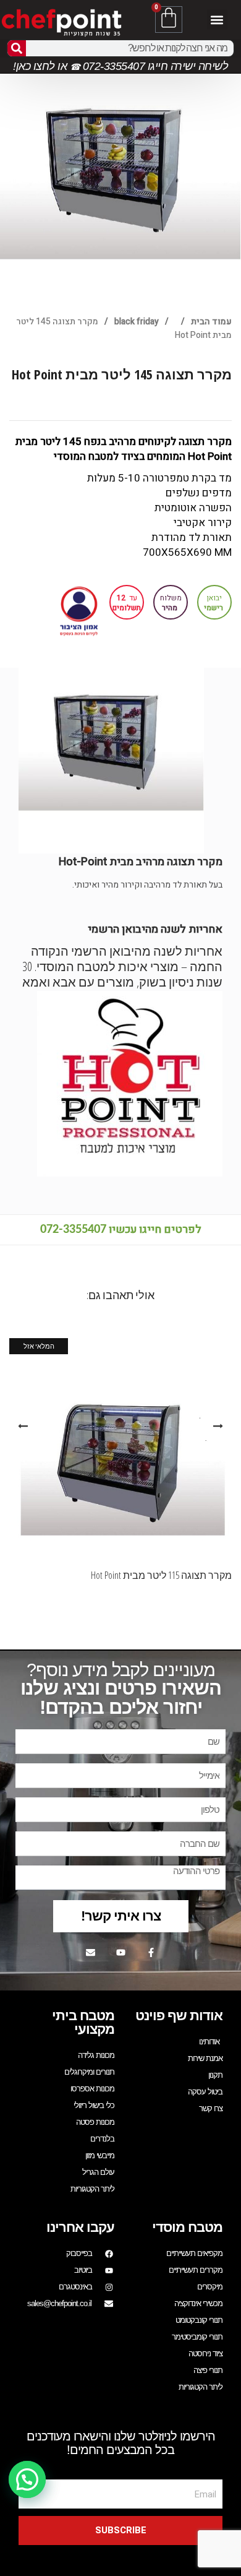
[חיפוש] (17, 48)
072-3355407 (73, 1230)
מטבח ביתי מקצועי (83, 2022)
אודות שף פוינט (179, 2016)
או (62, 66)
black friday (137, 322)
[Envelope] (90, 1952)
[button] (217, 19)
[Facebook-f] (151, 1952)
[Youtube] (120, 1952)
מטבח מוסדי (187, 2227)
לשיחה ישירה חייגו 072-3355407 (154, 66)
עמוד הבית (211, 322)
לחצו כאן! (34, 66)
